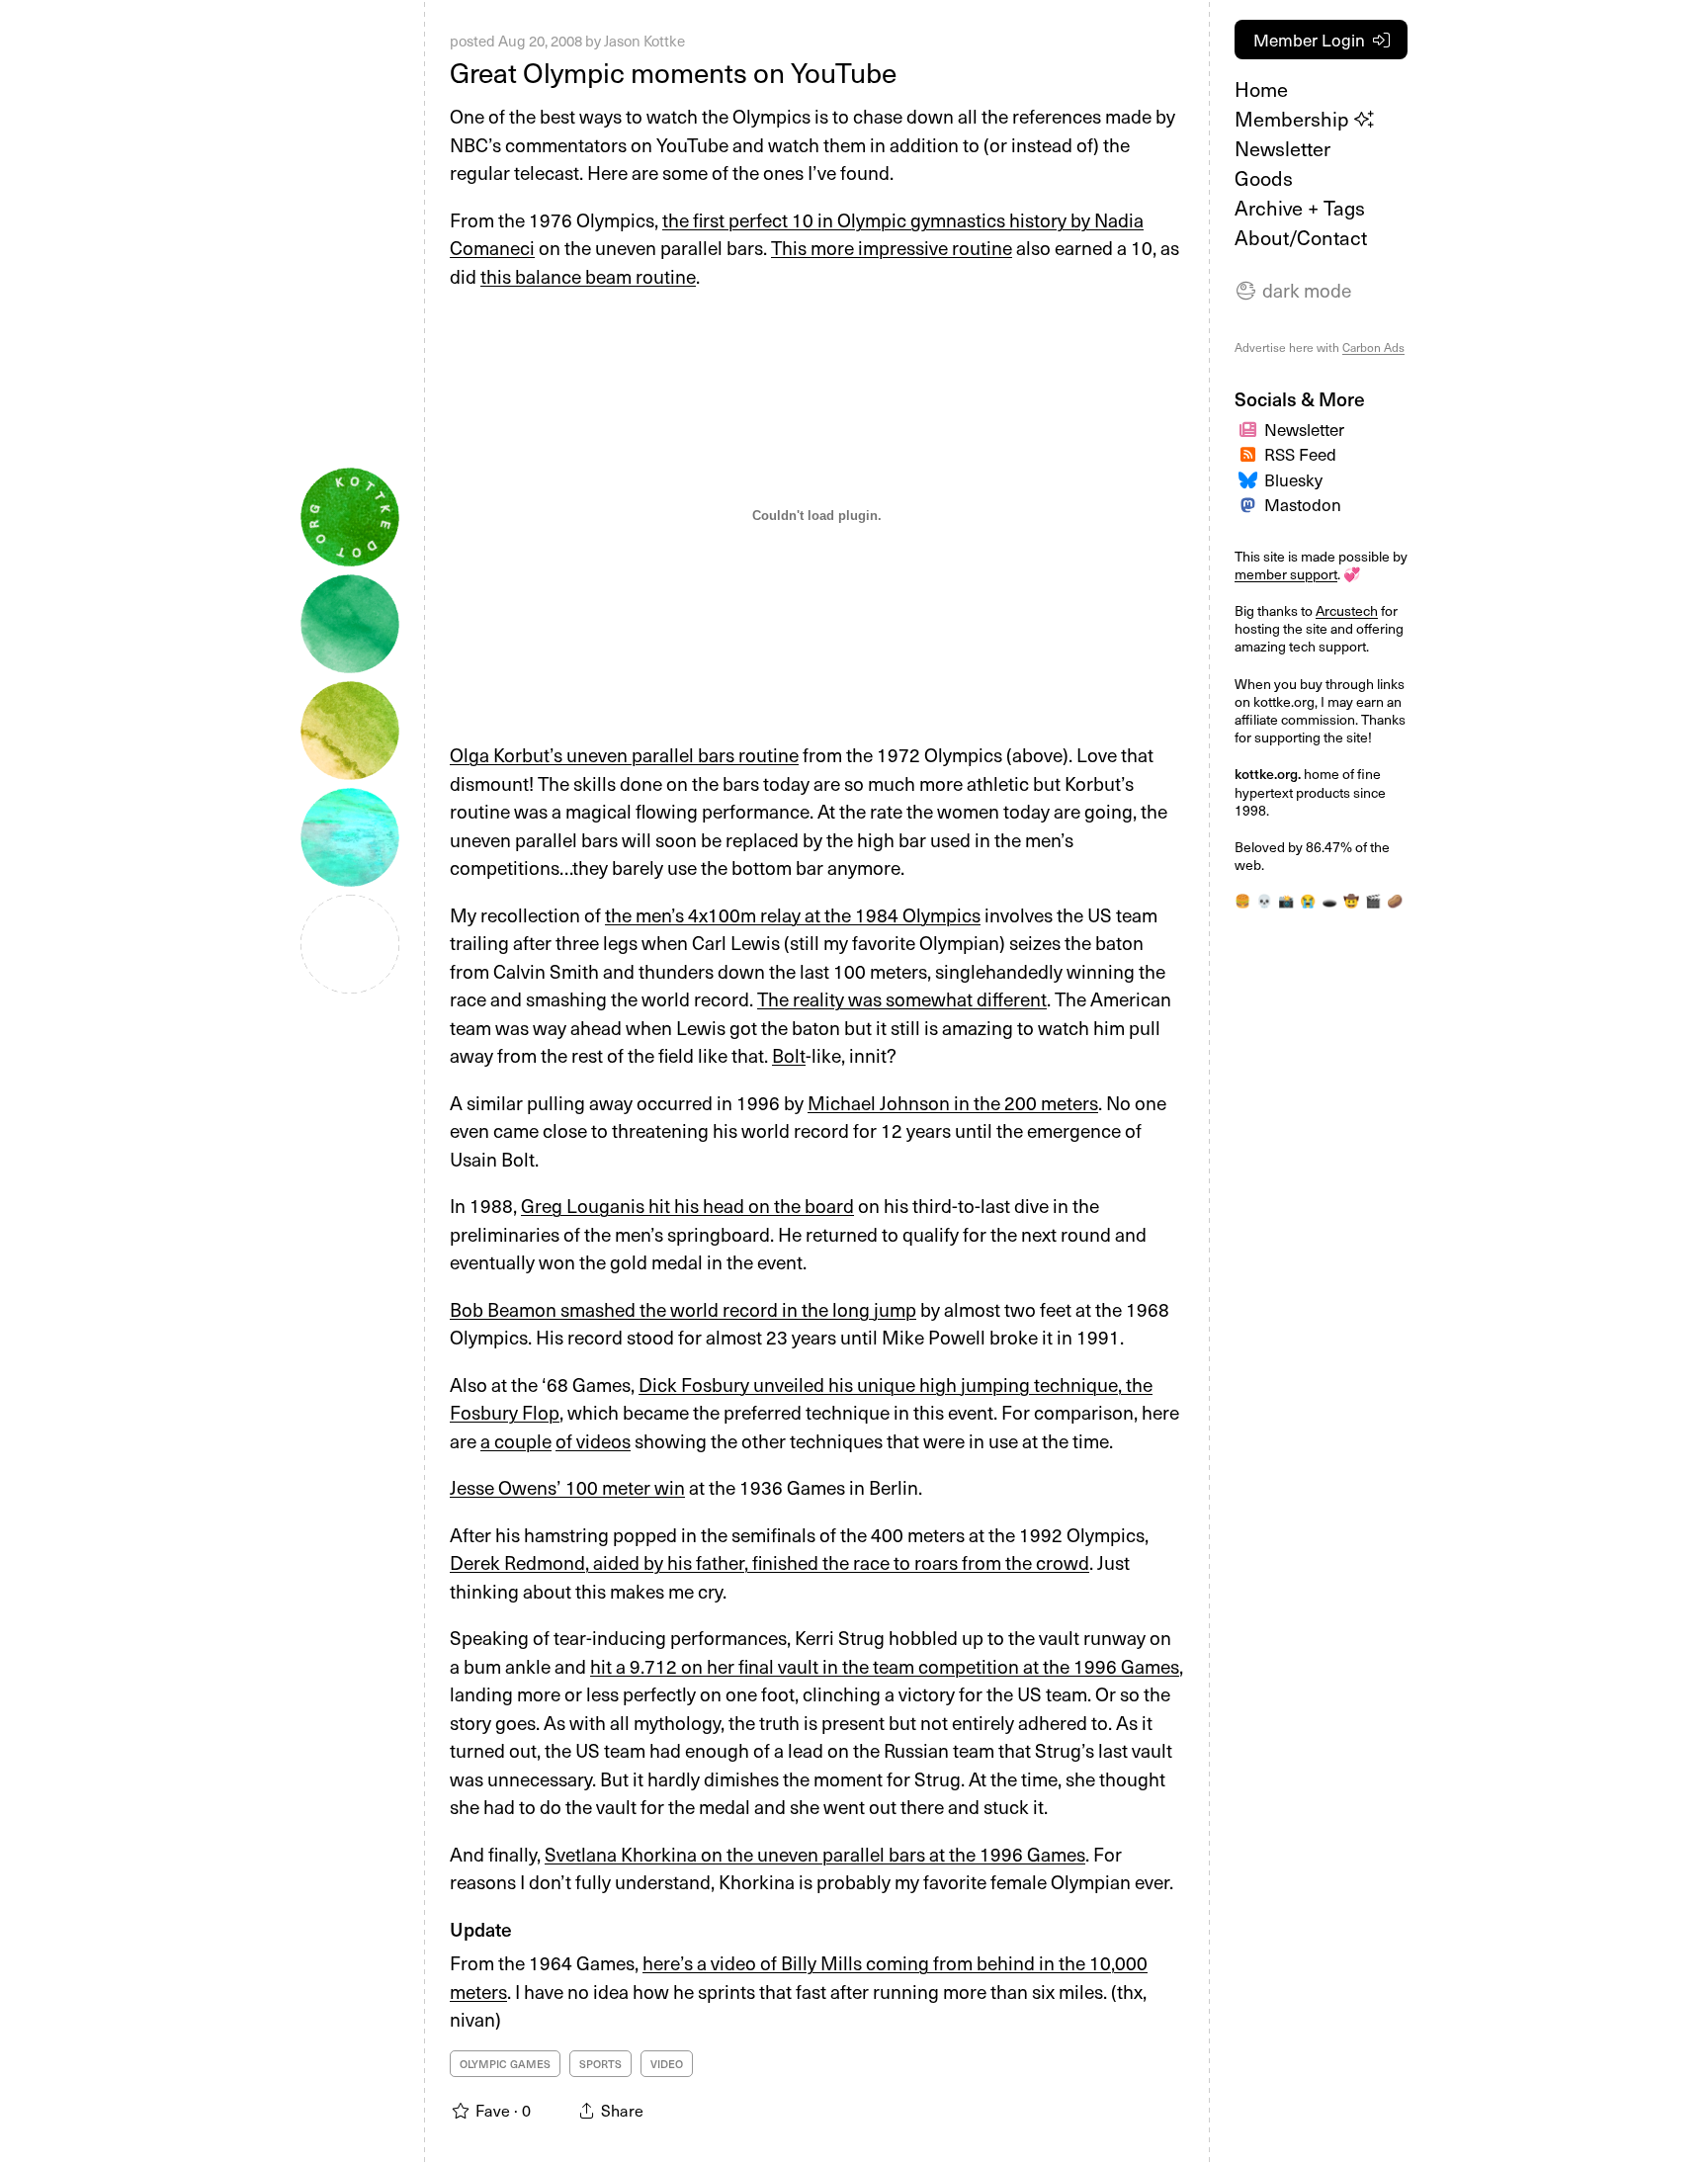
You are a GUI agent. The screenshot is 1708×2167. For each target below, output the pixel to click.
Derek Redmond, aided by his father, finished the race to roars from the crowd (769, 1562)
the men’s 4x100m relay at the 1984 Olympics (793, 914)
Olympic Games (505, 2064)
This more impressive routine (892, 247)
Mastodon (1303, 504)
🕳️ (1329, 900)
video (667, 2064)
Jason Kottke (644, 41)
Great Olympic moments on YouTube (673, 72)
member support (1286, 574)
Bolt (789, 1055)
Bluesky (1293, 479)
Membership (1294, 119)
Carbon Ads (1373, 347)
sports (600, 2064)
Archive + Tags (1300, 208)
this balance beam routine (588, 276)
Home (1261, 89)
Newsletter (1282, 148)
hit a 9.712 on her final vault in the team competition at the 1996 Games (885, 1666)
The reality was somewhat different (902, 998)
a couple (516, 1440)
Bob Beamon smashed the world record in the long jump (683, 1309)
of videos (593, 1440)
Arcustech (1347, 610)
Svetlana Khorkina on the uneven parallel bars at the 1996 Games (815, 1854)
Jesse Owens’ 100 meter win (567, 1487)
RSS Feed (1300, 454)
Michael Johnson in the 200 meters (953, 1102)
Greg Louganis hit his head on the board (687, 1205)
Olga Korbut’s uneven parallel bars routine (624, 754)
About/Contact (1301, 237)
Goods (1264, 178)
